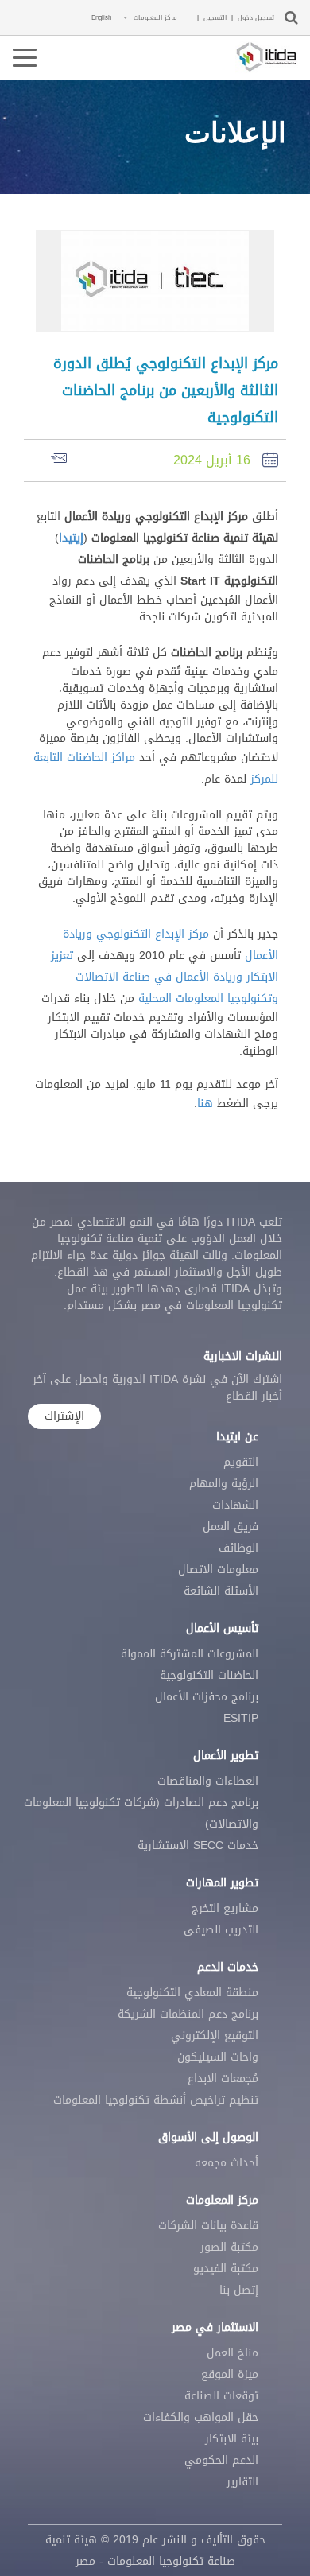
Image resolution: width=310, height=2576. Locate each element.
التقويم (241, 1462)
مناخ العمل (232, 2353)
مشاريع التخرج (225, 1908)
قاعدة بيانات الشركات (208, 2226)
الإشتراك (64, 1416)
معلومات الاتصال (218, 1570)
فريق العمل (231, 1527)
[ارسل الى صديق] (55, 459)
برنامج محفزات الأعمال (207, 1697)
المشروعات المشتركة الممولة (190, 1654)
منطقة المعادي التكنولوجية (192, 1993)
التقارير (242, 2482)
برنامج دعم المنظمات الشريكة (188, 2014)
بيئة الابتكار (232, 2439)
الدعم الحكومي (221, 2460)
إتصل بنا (239, 2290)
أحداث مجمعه (227, 2163)
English (101, 17)
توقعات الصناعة (221, 2396)
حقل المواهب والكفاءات (201, 2417)
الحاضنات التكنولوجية (209, 1675)
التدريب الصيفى (221, 1930)
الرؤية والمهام (224, 1484)
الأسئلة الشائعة (221, 1591)
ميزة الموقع (230, 2374)
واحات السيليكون (218, 2057)
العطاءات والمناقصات (208, 1781)
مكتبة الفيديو (226, 2269)
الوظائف (238, 1548)
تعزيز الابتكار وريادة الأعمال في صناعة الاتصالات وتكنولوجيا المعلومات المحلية (165, 977)
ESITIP (241, 1718)
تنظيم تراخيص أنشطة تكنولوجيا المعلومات (156, 2100)
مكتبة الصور (229, 2247)
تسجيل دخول (256, 18)
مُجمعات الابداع (223, 2079)
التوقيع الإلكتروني (215, 2036)
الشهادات (235, 1505)
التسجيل (215, 18)
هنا (205, 1103)
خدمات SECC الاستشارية (198, 1846)
